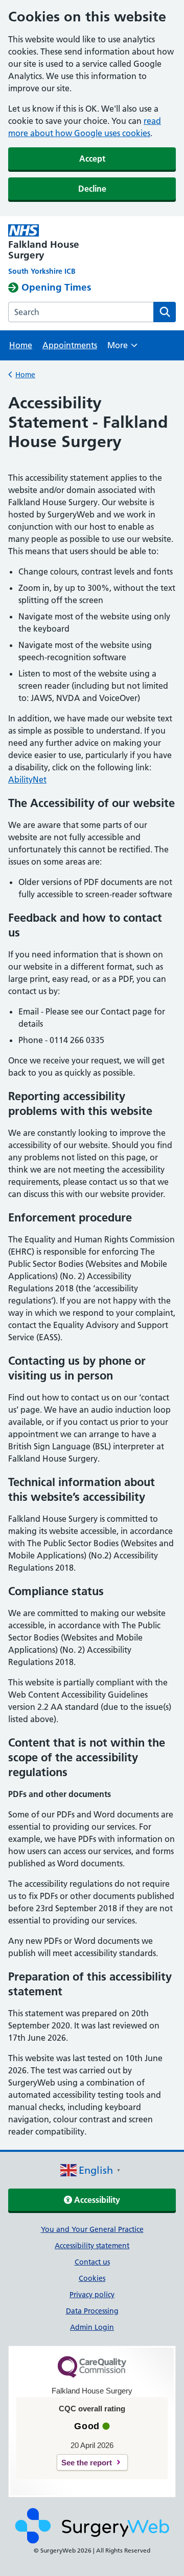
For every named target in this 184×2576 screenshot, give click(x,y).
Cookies (92, 2278)
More (122, 348)
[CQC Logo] (92, 2375)
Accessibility (96, 2200)
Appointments (70, 345)
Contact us (92, 2262)
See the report (87, 2463)
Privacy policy (92, 2295)
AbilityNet (27, 779)
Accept (92, 159)
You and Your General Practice (92, 2229)
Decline (92, 189)
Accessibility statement (92, 2246)
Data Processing (92, 2311)
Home (21, 345)
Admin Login (92, 2327)
